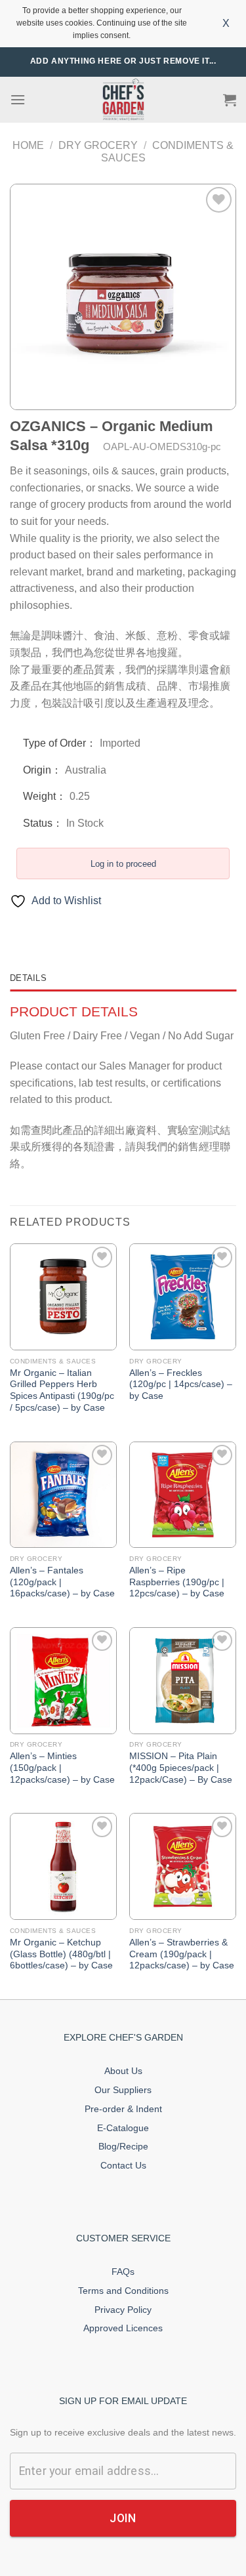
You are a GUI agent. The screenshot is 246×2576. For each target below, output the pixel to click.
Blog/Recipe (123, 2146)
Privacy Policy (123, 2310)
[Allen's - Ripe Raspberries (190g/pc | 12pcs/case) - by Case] (183, 1495)
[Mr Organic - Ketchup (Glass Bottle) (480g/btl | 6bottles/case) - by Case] (63, 1866)
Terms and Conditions (123, 2291)
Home (28, 145)
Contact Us (123, 2165)
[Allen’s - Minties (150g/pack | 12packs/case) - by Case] (63, 1681)
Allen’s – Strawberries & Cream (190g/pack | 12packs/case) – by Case (182, 1954)
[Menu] (18, 99)
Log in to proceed (123, 864)
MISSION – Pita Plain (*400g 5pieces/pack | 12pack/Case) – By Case (181, 1768)
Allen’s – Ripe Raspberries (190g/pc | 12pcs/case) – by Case (177, 1582)
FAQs (123, 2272)
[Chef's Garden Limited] (123, 99)
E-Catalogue (123, 2128)
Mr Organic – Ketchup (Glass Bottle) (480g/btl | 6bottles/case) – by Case (61, 1954)
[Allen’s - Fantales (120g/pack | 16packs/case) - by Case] (63, 1495)
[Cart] (230, 100)
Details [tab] (28, 978)
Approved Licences (123, 2328)
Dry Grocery (98, 145)
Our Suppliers (123, 2090)
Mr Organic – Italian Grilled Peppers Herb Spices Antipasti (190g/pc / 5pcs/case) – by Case (62, 1390)
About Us (123, 2071)
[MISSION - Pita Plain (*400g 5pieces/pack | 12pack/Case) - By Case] (183, 1681)
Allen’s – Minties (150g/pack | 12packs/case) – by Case (62, 1768)
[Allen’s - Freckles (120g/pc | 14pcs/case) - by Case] (183, 1297)
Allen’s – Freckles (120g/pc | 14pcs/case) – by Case (181, 1384)
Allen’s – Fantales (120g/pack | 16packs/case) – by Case (62, 1582)
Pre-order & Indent (123, 2109)
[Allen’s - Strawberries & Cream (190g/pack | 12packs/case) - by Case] (183, 1866)
